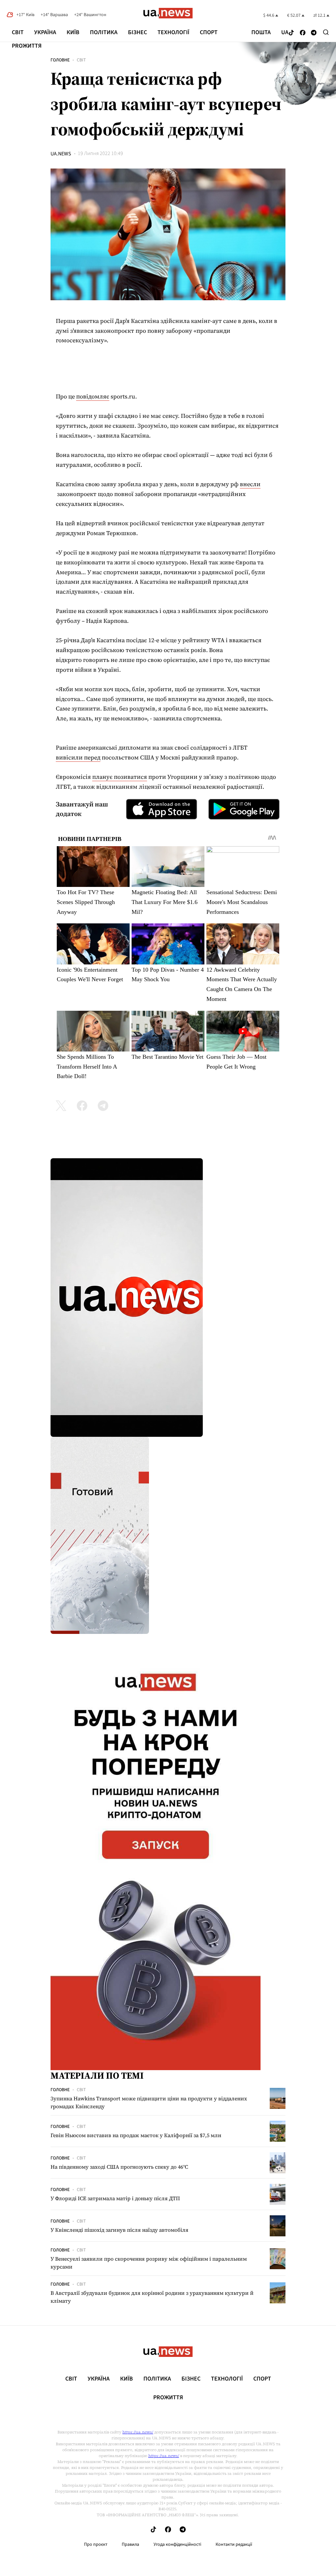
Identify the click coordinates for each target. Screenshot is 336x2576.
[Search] (326, 32)
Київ (73, 32)
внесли (250, 484)
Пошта (261, 33)
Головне (60, 60)
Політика (104, 32)
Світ (18, 32)
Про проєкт (96, 2544)
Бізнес (137, 32)
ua (285, 33)
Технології (173, 32)
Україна (45, 32)
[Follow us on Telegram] (314, 33)
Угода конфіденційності (177, 2544)
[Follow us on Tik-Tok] (291, 33)
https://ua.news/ (138, 2432)
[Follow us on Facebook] (303, 33)
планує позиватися (120, 777)
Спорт (209, 32)
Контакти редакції (234, 2544)
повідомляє (93, 396)
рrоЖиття (27, 46)
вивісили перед (78, 757)
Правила (130, 2544)
